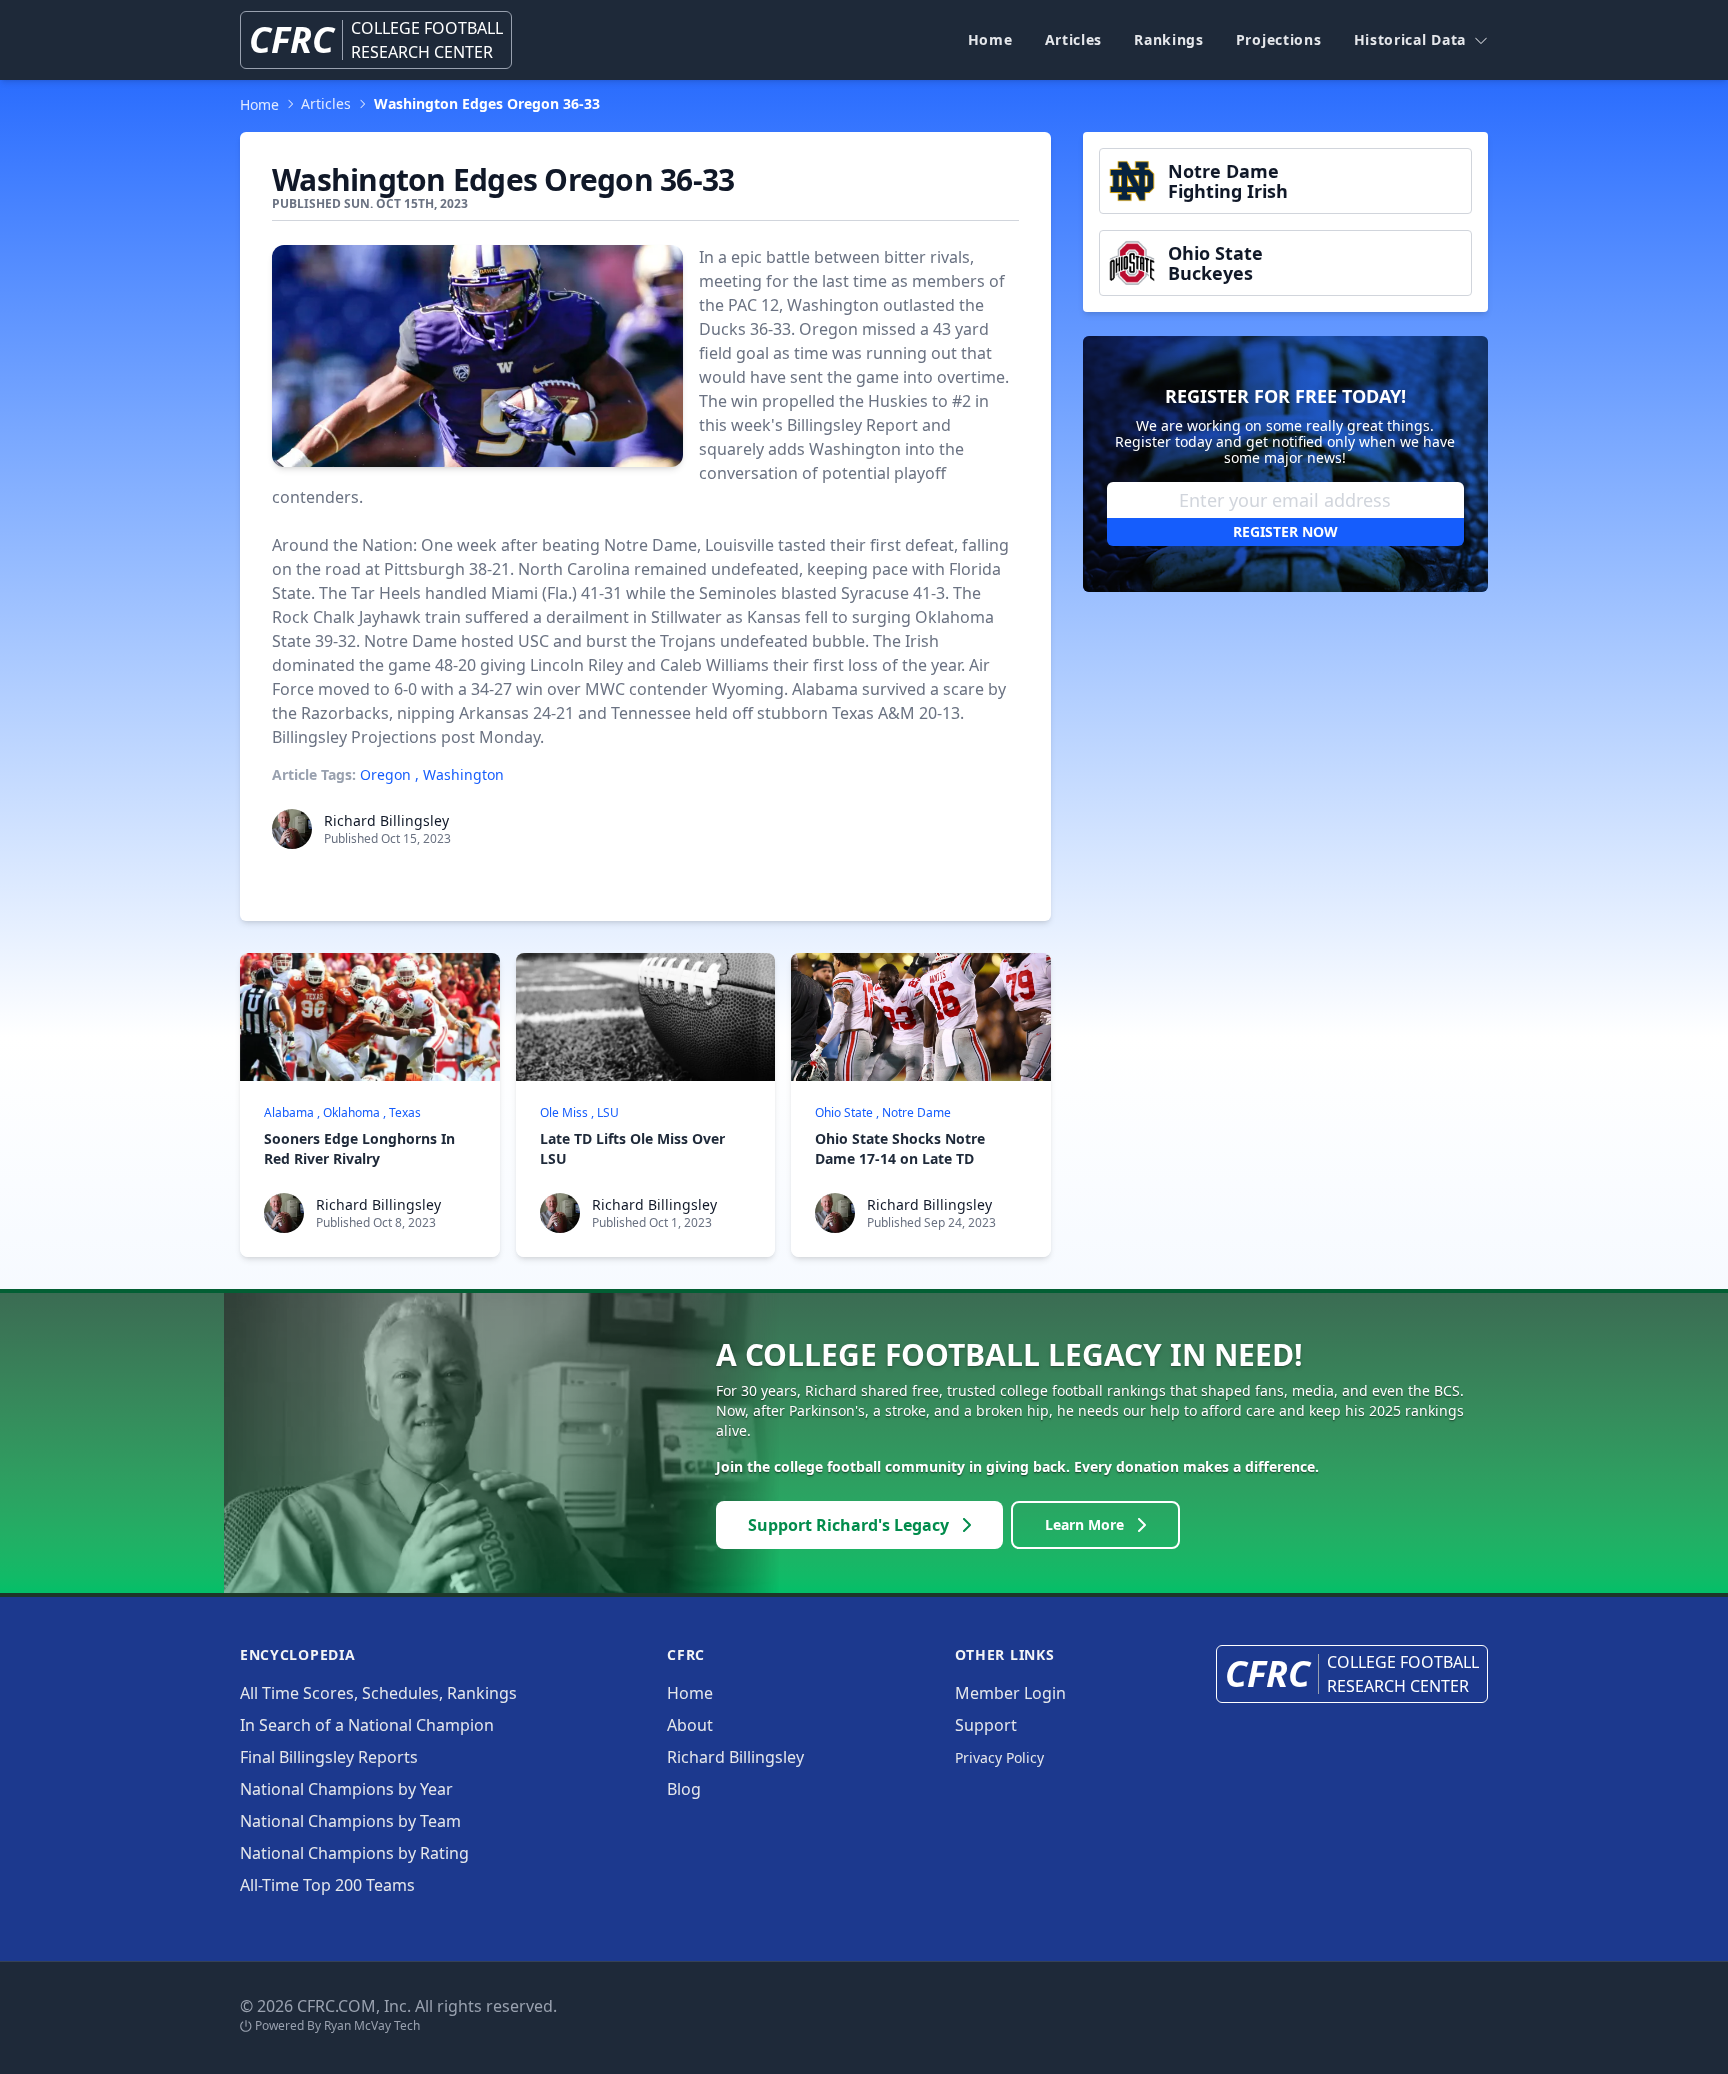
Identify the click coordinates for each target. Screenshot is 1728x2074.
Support (986, 1725)
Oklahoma (351, 1112)
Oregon (385, 774)
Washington (463, 774)
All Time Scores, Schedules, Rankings (378, 1693)
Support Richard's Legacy (848, 1525)
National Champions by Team (350, 1821)
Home (990, 39)
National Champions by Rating (354, 1853)
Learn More (1084, 1524)
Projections (1279, 39)
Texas (405, 1112)
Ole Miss (564, 1112)
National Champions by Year (346, 1789)
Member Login (1010, 1693)
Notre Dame (916, 1112)
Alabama (289, 1112)
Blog (684, 1789)
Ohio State (844, 1112)
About (690, 1725)
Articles (1074, 39)
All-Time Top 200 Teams (327, 1885)
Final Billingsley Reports (329, 1757)
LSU (608, 1112)
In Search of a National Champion (367, 1725)
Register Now (1285, 531)
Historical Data (1410, 39)
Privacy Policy (999, 1757)
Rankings (1169, 39)
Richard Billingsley (386, 820)
